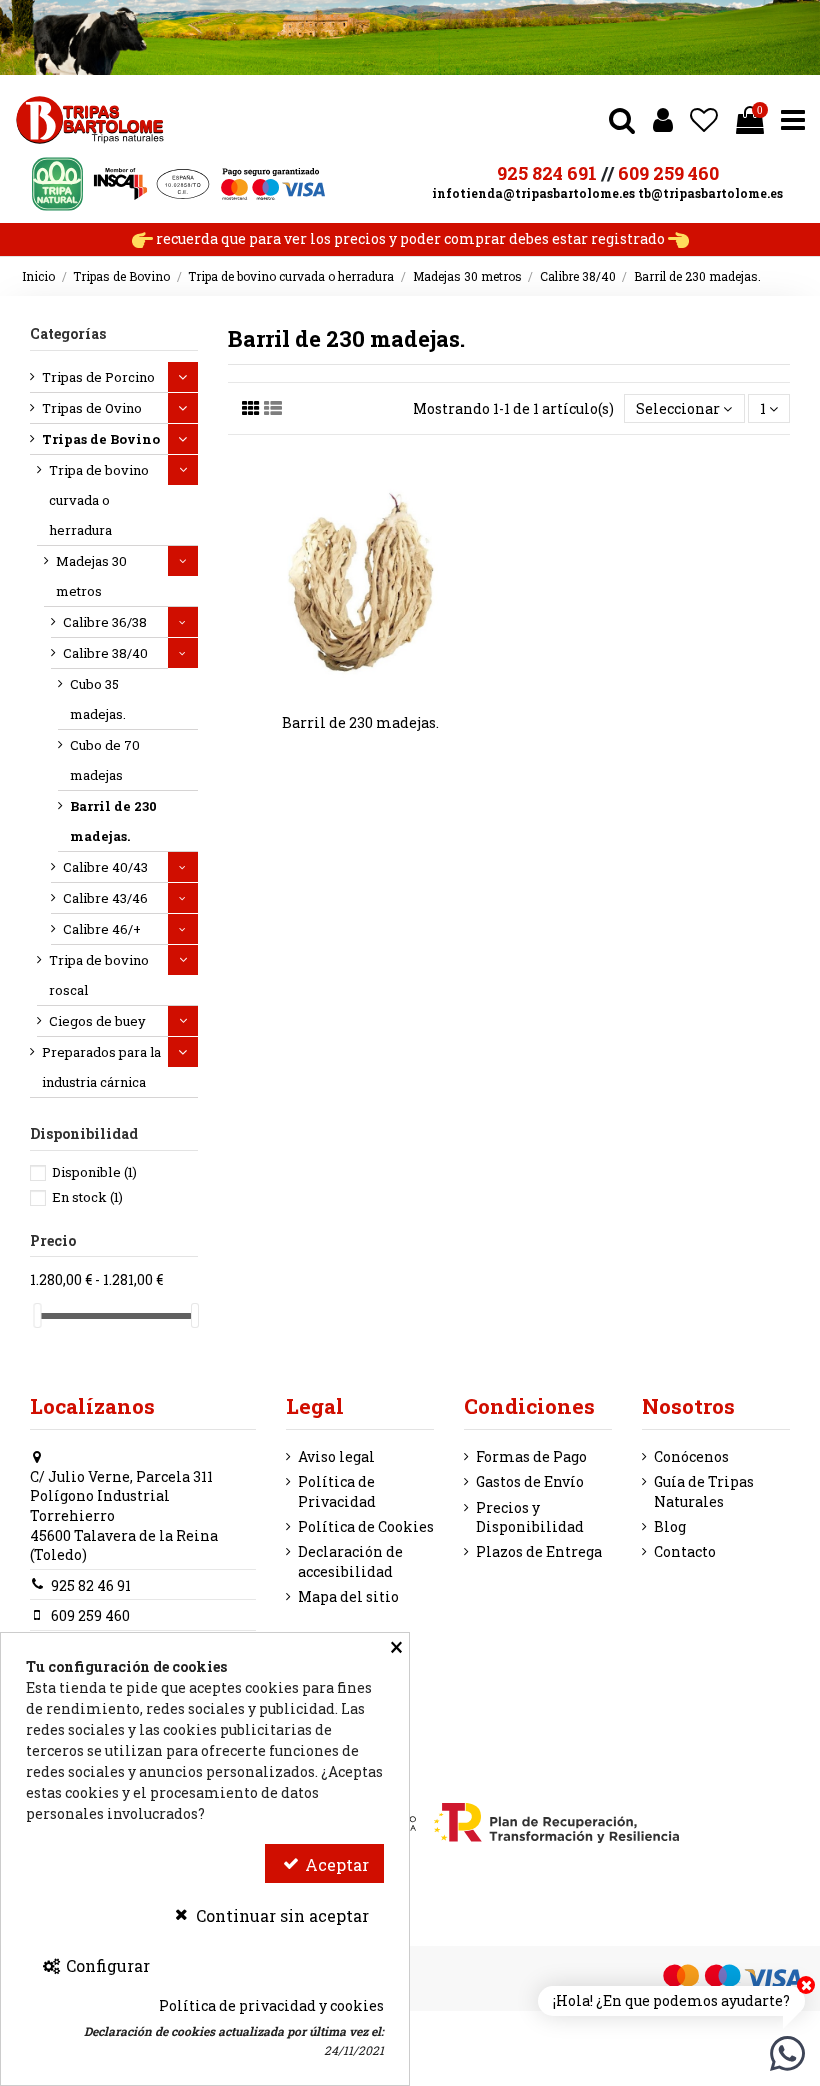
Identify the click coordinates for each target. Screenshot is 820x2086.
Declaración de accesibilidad (350, 1561)
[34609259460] (787, 2051)
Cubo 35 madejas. (98, 699)
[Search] (622, 119)
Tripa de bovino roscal (99, 975)
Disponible (94, 1172)
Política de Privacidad (337, 1491)
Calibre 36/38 (105, 622)
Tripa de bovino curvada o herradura (99, 500)
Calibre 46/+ (102, 929)
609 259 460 (668, 173)
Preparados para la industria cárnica (101, 1067)
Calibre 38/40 (105, 653)
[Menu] (793, 119)
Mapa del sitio (348, 1596)
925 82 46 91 (91, 1585)
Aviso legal (336, 1456)
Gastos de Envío (530, 1481)
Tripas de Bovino (101, 439)
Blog (670, 1526)
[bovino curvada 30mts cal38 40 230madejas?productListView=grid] (251, 408)
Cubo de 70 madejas (105, 760)
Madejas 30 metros (91, 576)
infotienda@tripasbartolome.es (533, 193)
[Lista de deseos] (704, 119)
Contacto (685, 1551)
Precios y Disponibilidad (530, 1517)
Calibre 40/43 (105, 867)
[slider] (37, 1315)
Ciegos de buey (97, 1021)
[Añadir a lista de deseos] (346, 693)
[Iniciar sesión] (663, 119)
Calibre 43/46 (105, 898)
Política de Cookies (366, 1526)
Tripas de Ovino (92, 408)
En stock (87, 1197)
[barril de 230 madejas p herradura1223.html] (361, 582)
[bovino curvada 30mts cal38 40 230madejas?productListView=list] (273, 408)
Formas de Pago (531, 1456)
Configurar (106, 1965)
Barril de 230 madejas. (360, 722)
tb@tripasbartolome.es (710, 193)
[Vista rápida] (375, 693)
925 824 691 (547, 173)
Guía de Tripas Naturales (704, 1491)
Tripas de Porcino (98, 377)
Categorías (68, 333)
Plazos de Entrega (539, 1551)
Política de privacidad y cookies (271, 2005)
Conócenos (691, 1456)
